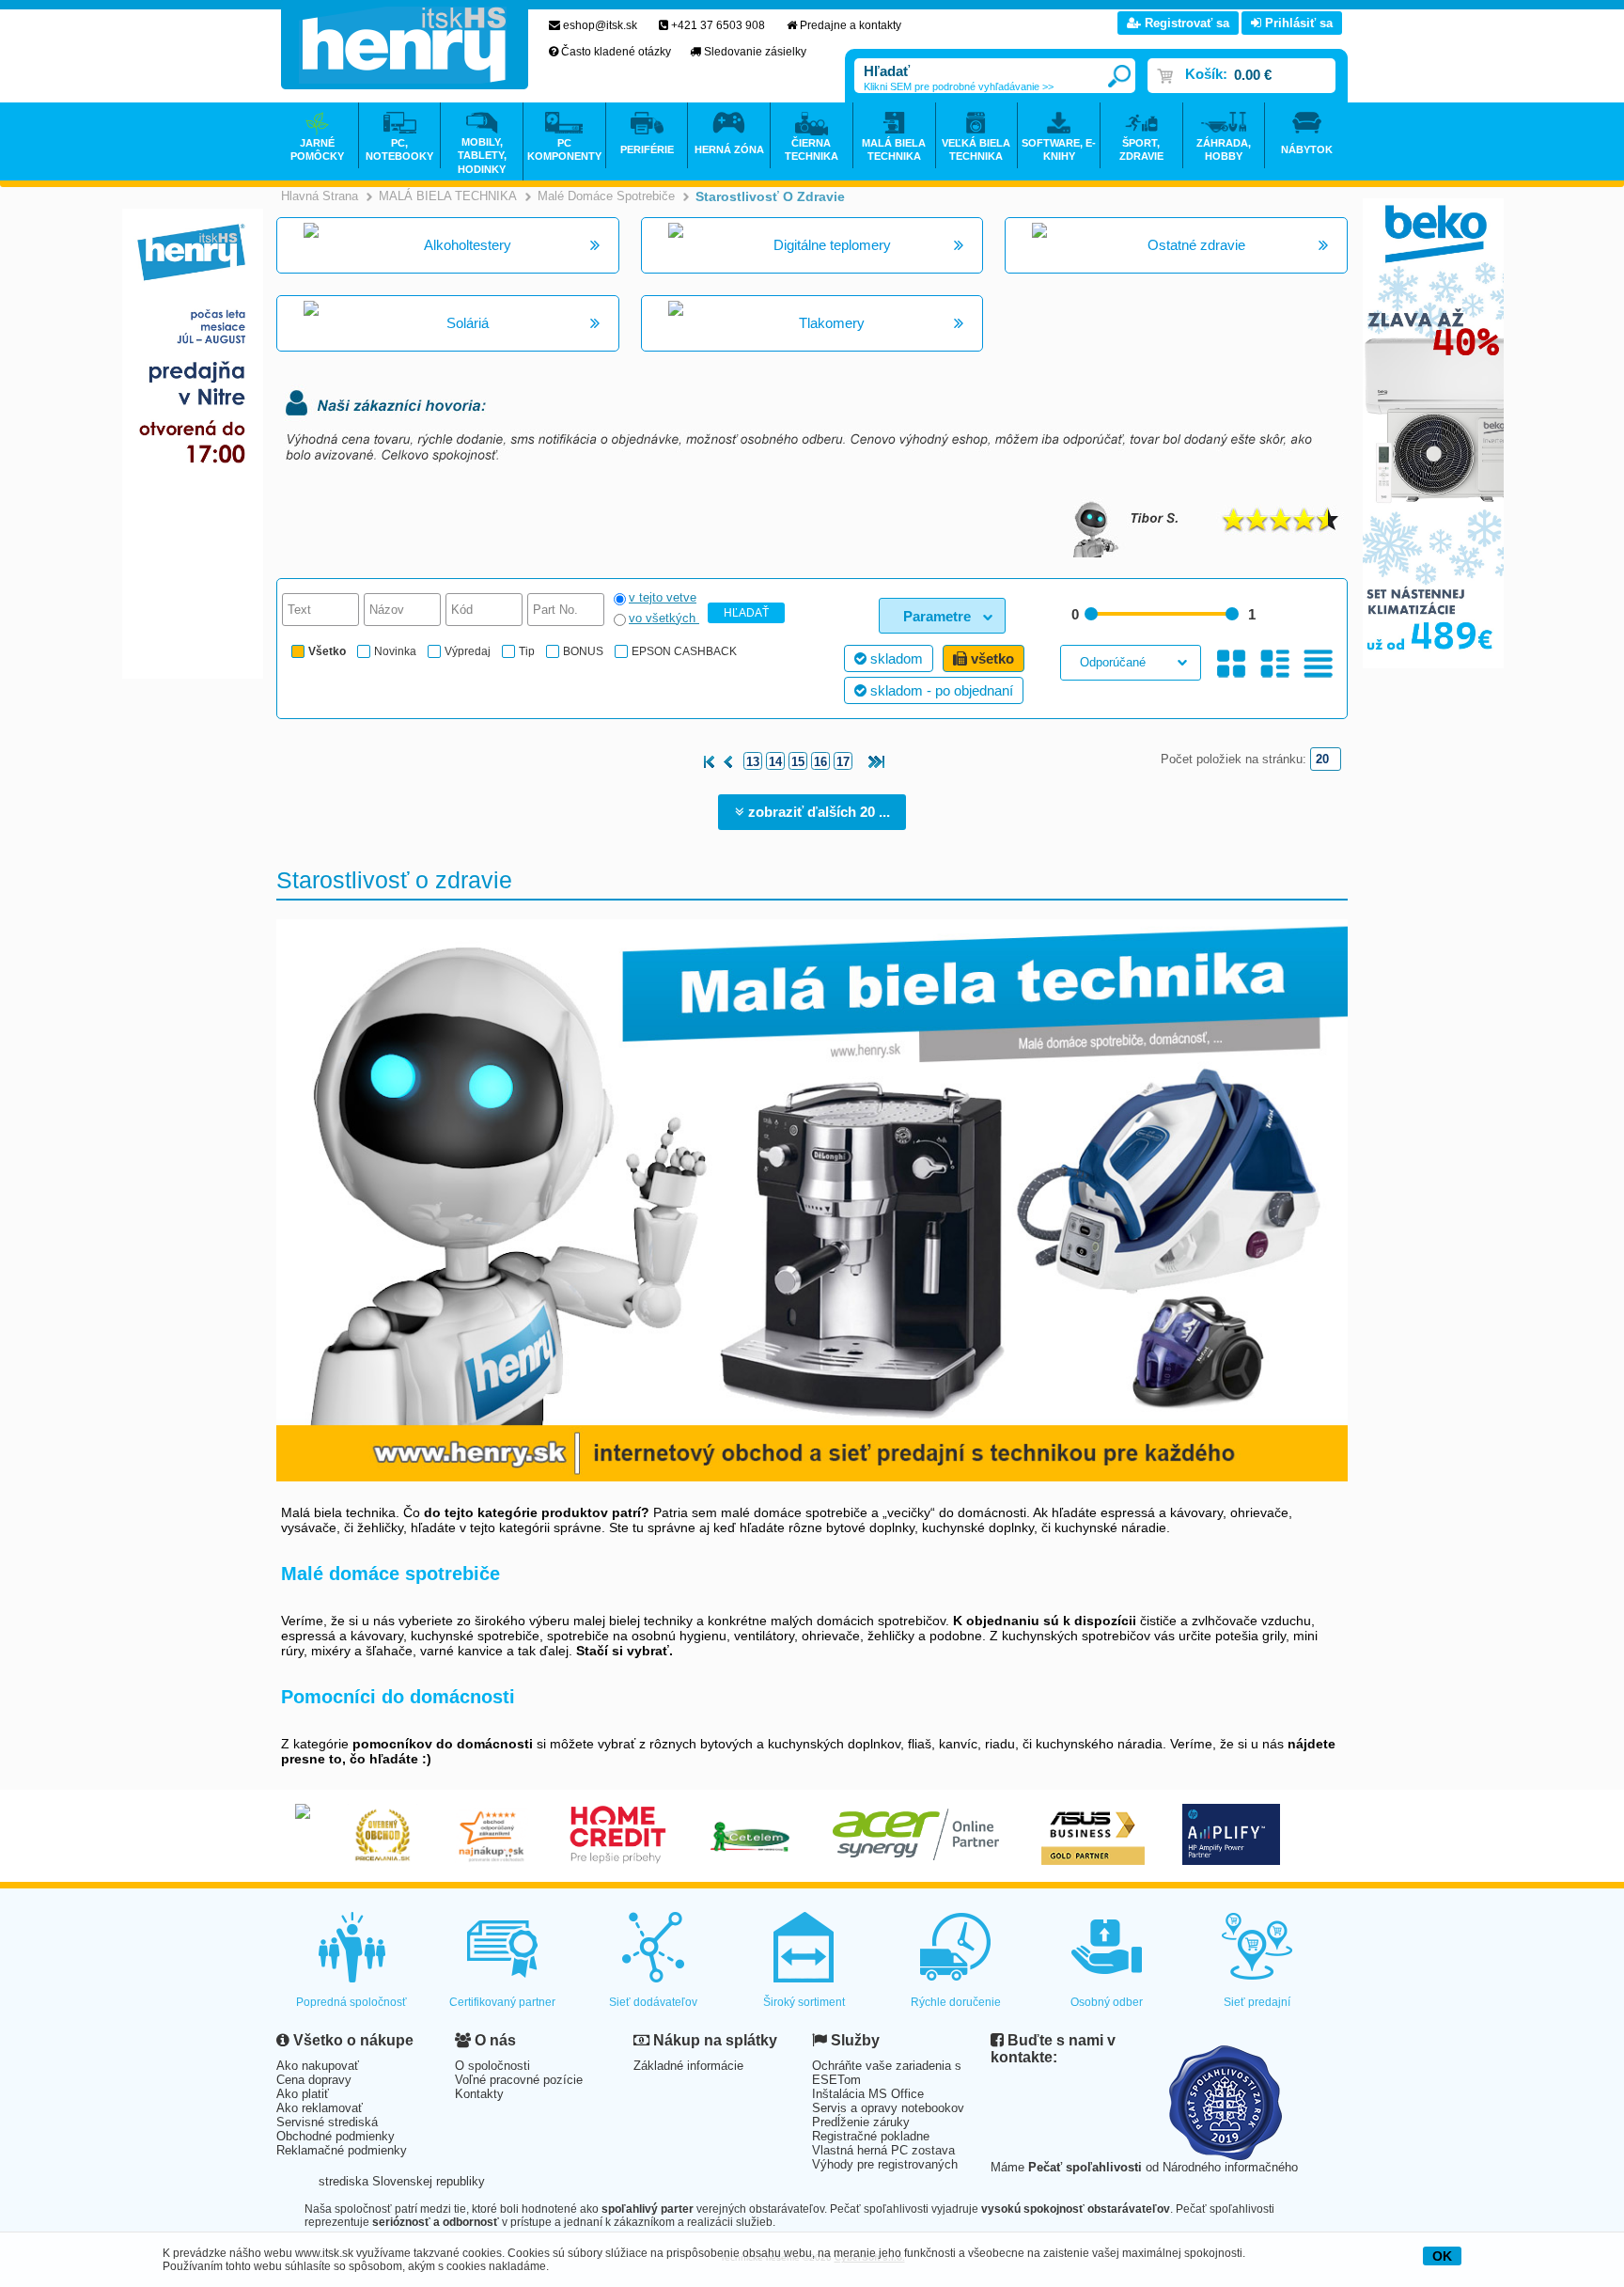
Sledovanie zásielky (755, 52)
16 (820, 762)
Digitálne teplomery (832, 245)
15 (798, 762)
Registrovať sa (1185, 23)
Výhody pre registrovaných (885, 2164)
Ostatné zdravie (1196, 245)
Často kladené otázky (616, 52)
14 (775, 762)
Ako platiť (303, 2094)
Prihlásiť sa (1297, 23)
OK (1442, 2256)
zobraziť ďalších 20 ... (817, 812)
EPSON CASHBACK (684, 651)
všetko (991, 658)
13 (753, 762)
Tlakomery (832, 323)
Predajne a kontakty (851, 25)
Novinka (395, 651)
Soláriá (468, 323)
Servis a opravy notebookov (888, 2108)
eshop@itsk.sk (600, 25)
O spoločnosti (492, 2066)
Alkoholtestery (468, 245)
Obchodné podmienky (336, 2136)
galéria (1232, 664)
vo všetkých (664, 618)
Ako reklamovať (320, 2108)
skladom (895, 658)
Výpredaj (468, 651)
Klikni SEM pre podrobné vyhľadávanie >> (959, 86)
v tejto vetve (663, 597)
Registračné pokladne (871, 2136)
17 (843, 762)
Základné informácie (688, 2066)
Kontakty (479, 2094)
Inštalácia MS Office (868, 2094)
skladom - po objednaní (940, 690)
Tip (527, 651)
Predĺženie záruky (861, 2122)
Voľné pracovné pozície (519, 2080)
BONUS (583, 651)
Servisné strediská (327, 2122)
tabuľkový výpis (1318, 664)
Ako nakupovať (318, 2066)
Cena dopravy (314, 2080)
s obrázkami (1275, 664)
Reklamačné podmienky (342, 2150)
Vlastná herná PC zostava (883, 2150)
